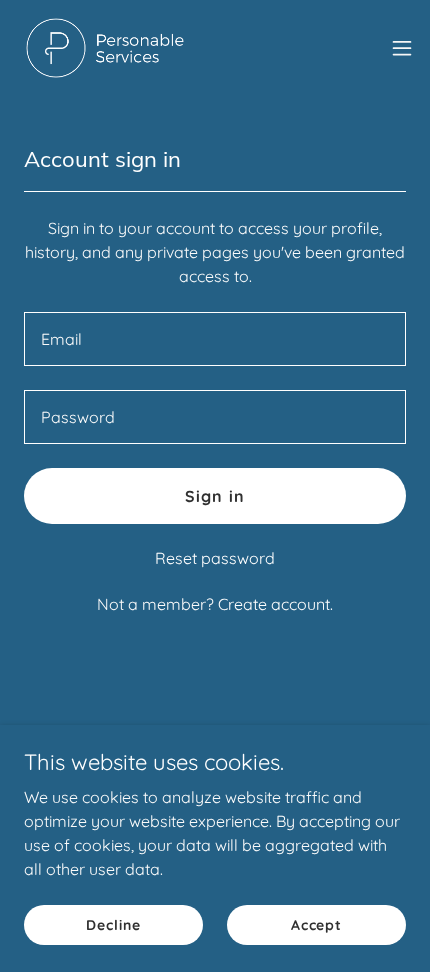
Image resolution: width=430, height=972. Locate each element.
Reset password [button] (215, 558)
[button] (402, 48)
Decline (113, 924)
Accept (316, 924)
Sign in (214, 496)
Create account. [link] (275, 604)
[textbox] (215, 339)
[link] (105, 48)
